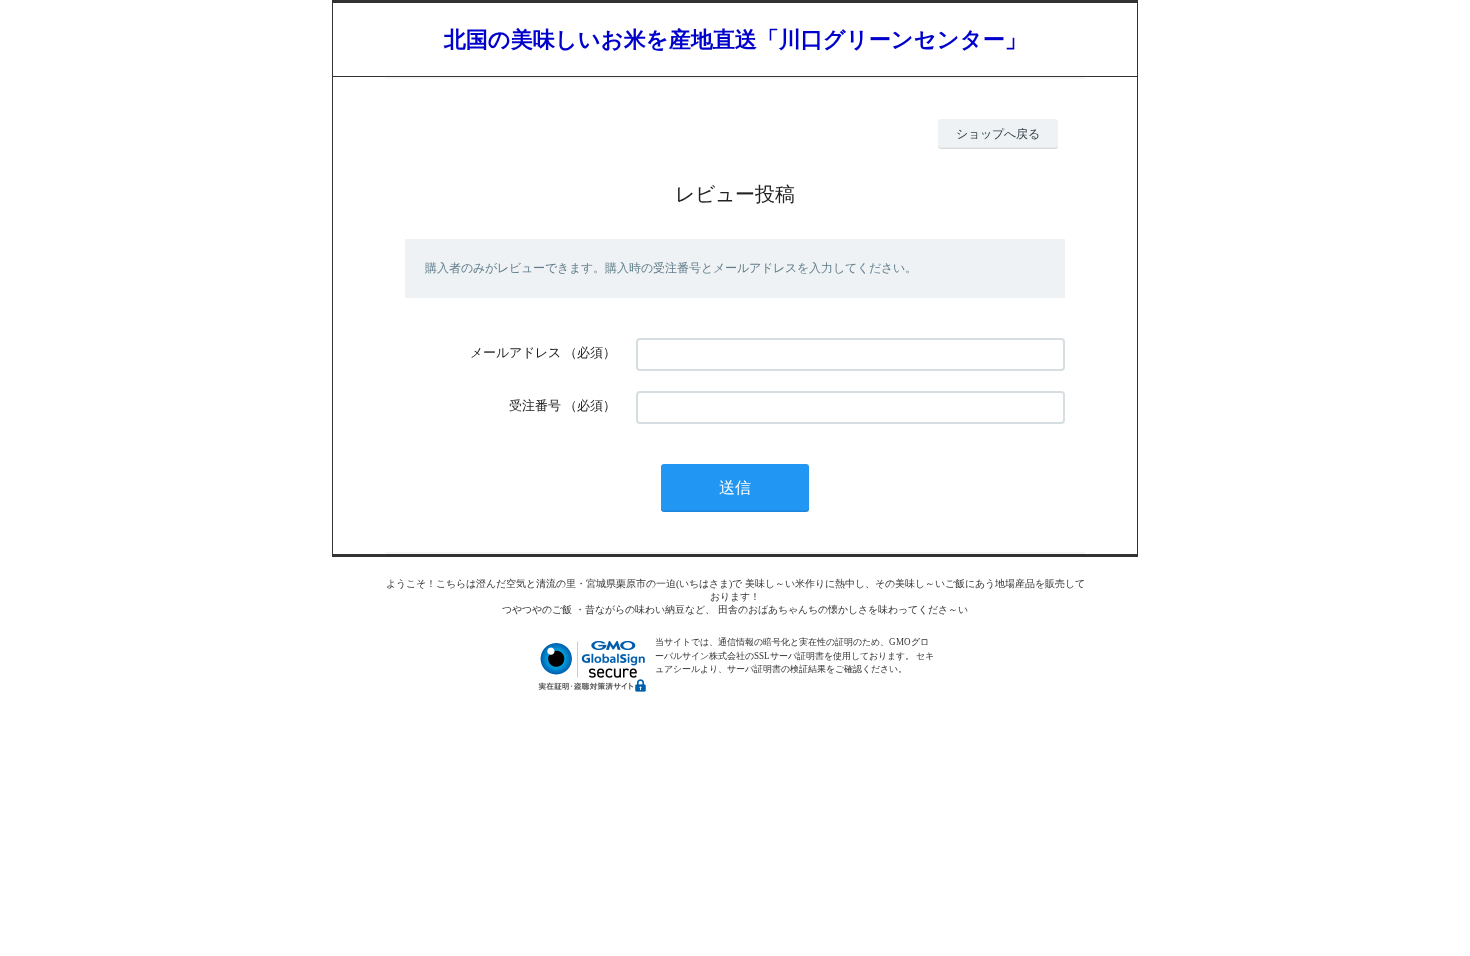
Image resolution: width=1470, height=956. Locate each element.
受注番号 (535, 405)
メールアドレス (515, 352)
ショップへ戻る (998, 134)
